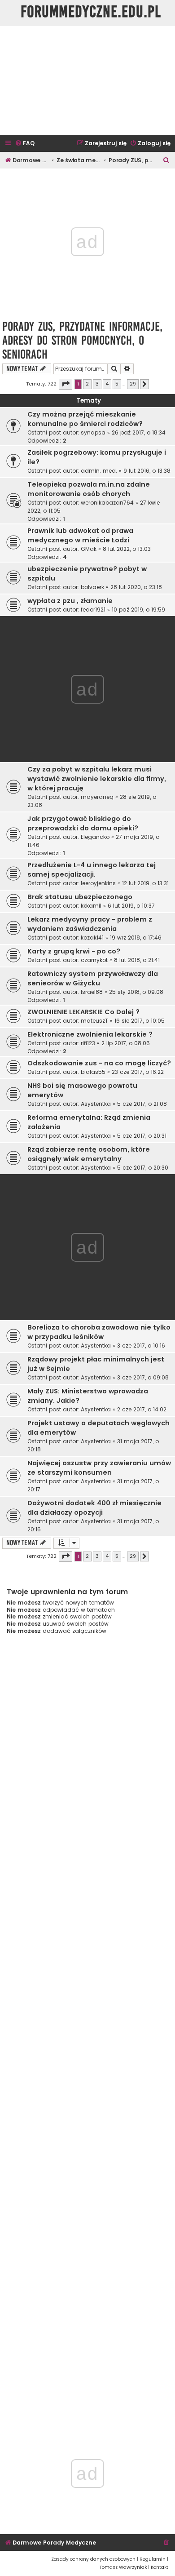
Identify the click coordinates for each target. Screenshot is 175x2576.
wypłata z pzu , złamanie (70, 601)
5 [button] (117, 384)
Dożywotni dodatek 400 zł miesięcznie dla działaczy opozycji (94, 1508)
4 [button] (107, 384)
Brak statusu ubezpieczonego (80, 897)
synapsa (93, 432)
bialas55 (93, 1072)
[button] (66, 384)
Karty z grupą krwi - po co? (74, 951)
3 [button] (97, 384)
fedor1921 (93, 610)
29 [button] (133, 384)
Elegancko (95, 837)
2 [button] (87, 384)
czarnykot (94, 960)
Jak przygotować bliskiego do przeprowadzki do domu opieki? (83, 823)
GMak (89, 549)
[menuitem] (25, 144)
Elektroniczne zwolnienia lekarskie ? (90, 1034)
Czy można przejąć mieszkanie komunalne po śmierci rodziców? (85, 419)
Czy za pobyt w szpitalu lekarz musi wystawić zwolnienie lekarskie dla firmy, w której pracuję (97, 779)
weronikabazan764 (107, 503)
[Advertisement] (87, 80)
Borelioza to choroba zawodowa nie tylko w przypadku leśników (99, 1332)
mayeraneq (97, 797)
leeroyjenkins (98, 883)
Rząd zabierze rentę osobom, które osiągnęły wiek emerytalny (89, 1154)
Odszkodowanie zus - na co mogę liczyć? (99, 1063)
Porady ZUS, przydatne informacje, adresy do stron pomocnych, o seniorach (82, 340)
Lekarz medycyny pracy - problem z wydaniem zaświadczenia (90, 924)
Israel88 (92, 992)
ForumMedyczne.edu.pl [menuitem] (91, 12)
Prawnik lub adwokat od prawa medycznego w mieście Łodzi (80, 535)
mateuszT (94, 1021)
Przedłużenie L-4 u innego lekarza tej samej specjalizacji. (92, 870)
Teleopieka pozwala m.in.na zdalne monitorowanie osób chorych (89, 489)
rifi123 (88, 1043)
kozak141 (92, 938)
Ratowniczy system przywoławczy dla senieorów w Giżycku (93, 978)
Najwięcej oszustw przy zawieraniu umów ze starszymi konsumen (99, 1468)
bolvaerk (92, 587)
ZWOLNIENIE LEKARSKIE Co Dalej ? (83, 1012)
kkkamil (91, 906)
